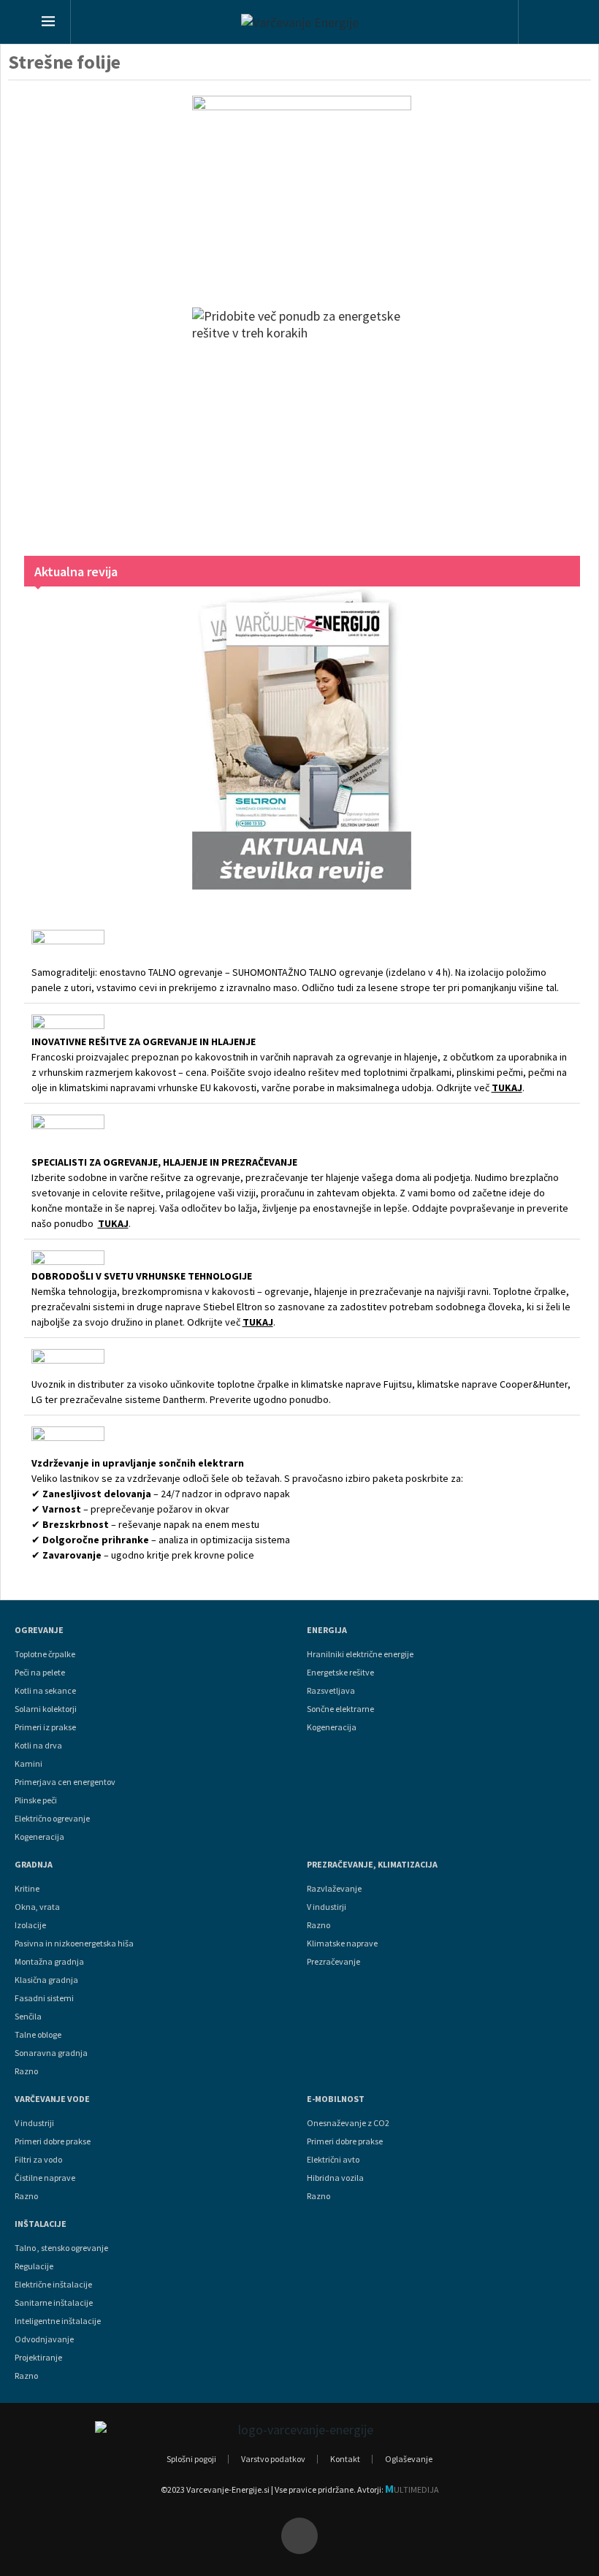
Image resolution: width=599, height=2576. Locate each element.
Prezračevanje (333, 1962)
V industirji (327, 1907)
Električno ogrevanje (52, 1819)
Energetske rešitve (340, 1673)
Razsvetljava (331, 1691)
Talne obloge (38, 2035)
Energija (327, 1630)
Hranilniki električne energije (360, 1654)
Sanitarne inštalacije (54, 2303)
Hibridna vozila (335, 2178)
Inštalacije (41, 2224)
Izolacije (30, 1925)
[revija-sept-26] (302, 738)
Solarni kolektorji (46, 1709)
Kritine (27, 1889)
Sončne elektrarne (340, 1709)
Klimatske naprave (342, 1944)
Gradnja (34, 1865)
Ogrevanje (39, 1630)
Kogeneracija (39, 1837)
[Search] (545, 24)
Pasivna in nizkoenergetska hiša (74, 1944)
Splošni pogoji (191, 2459)
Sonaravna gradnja (51, 2053)
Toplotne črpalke (45, 1654)
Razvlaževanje (334, 1889)
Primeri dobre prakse (53, 2141)
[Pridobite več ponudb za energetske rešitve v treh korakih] (302, 417)
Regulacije (34, 2266)
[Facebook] (299, 2536)
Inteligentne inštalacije (58, 2321)
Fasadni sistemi (44, 1998)
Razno (26, 2071)
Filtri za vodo (38, 2160)
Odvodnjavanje (44, 2339)
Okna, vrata (37, 1907)
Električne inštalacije (53, 2285)
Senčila (28, 2017)
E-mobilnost (336, 2099)
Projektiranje (38, 2358)
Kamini (28, 1764)
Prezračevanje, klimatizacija (372, 1865)
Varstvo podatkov (273, 2459)
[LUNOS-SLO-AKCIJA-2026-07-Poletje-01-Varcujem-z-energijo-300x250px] (302, 187)
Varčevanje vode (52, 2099)
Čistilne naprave (45, 2178)
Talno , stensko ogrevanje (61, 2248)
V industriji (34, 2123)
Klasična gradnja (46, 1980)
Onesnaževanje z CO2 (348, 2123)
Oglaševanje (409, 2459)
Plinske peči (36, 1800)
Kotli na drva (38, 1746)
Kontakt (345, 2459)
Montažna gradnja (49, 1962)
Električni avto (333, 2160)
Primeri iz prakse (45, 1727)
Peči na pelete (40, 1673)
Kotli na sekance (45, 1691)
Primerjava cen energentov (65, 1782)
